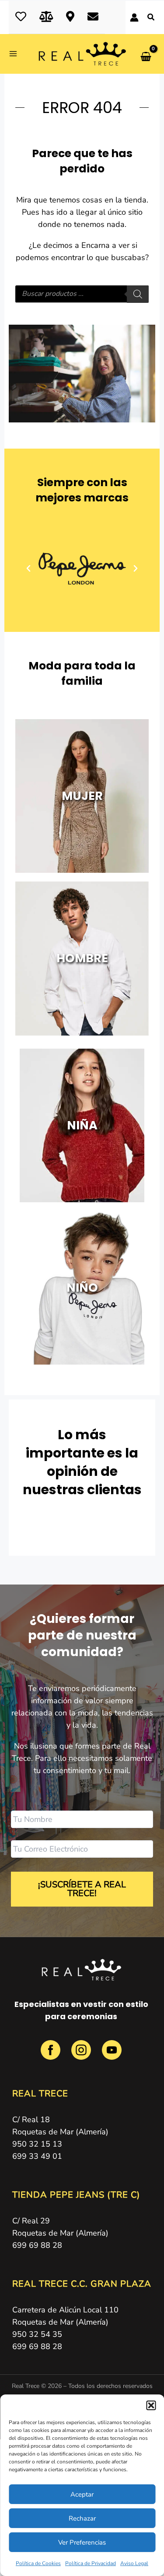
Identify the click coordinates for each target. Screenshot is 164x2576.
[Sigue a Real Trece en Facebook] (52, 2055)
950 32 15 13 (37, 2144)
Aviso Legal (134, 2563)
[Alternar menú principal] (16, 54)
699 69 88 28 (37, 2245)
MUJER (82, 796)
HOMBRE (82, 958)
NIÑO (82, 1288)
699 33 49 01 (37, 2156)
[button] (151, 2405)
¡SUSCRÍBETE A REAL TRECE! (82, 1889)
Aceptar (82, 2494)
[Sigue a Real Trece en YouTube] (112, 2055)
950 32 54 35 (37, 2334)
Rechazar (82, 2518)
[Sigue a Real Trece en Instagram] (82, 2055)
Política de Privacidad (91, 2563)
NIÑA (82, 1125)
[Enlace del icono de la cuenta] (134, 17)
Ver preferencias (82, 2542)
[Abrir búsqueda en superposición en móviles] (82, 294)
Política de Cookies (38, 2563)
